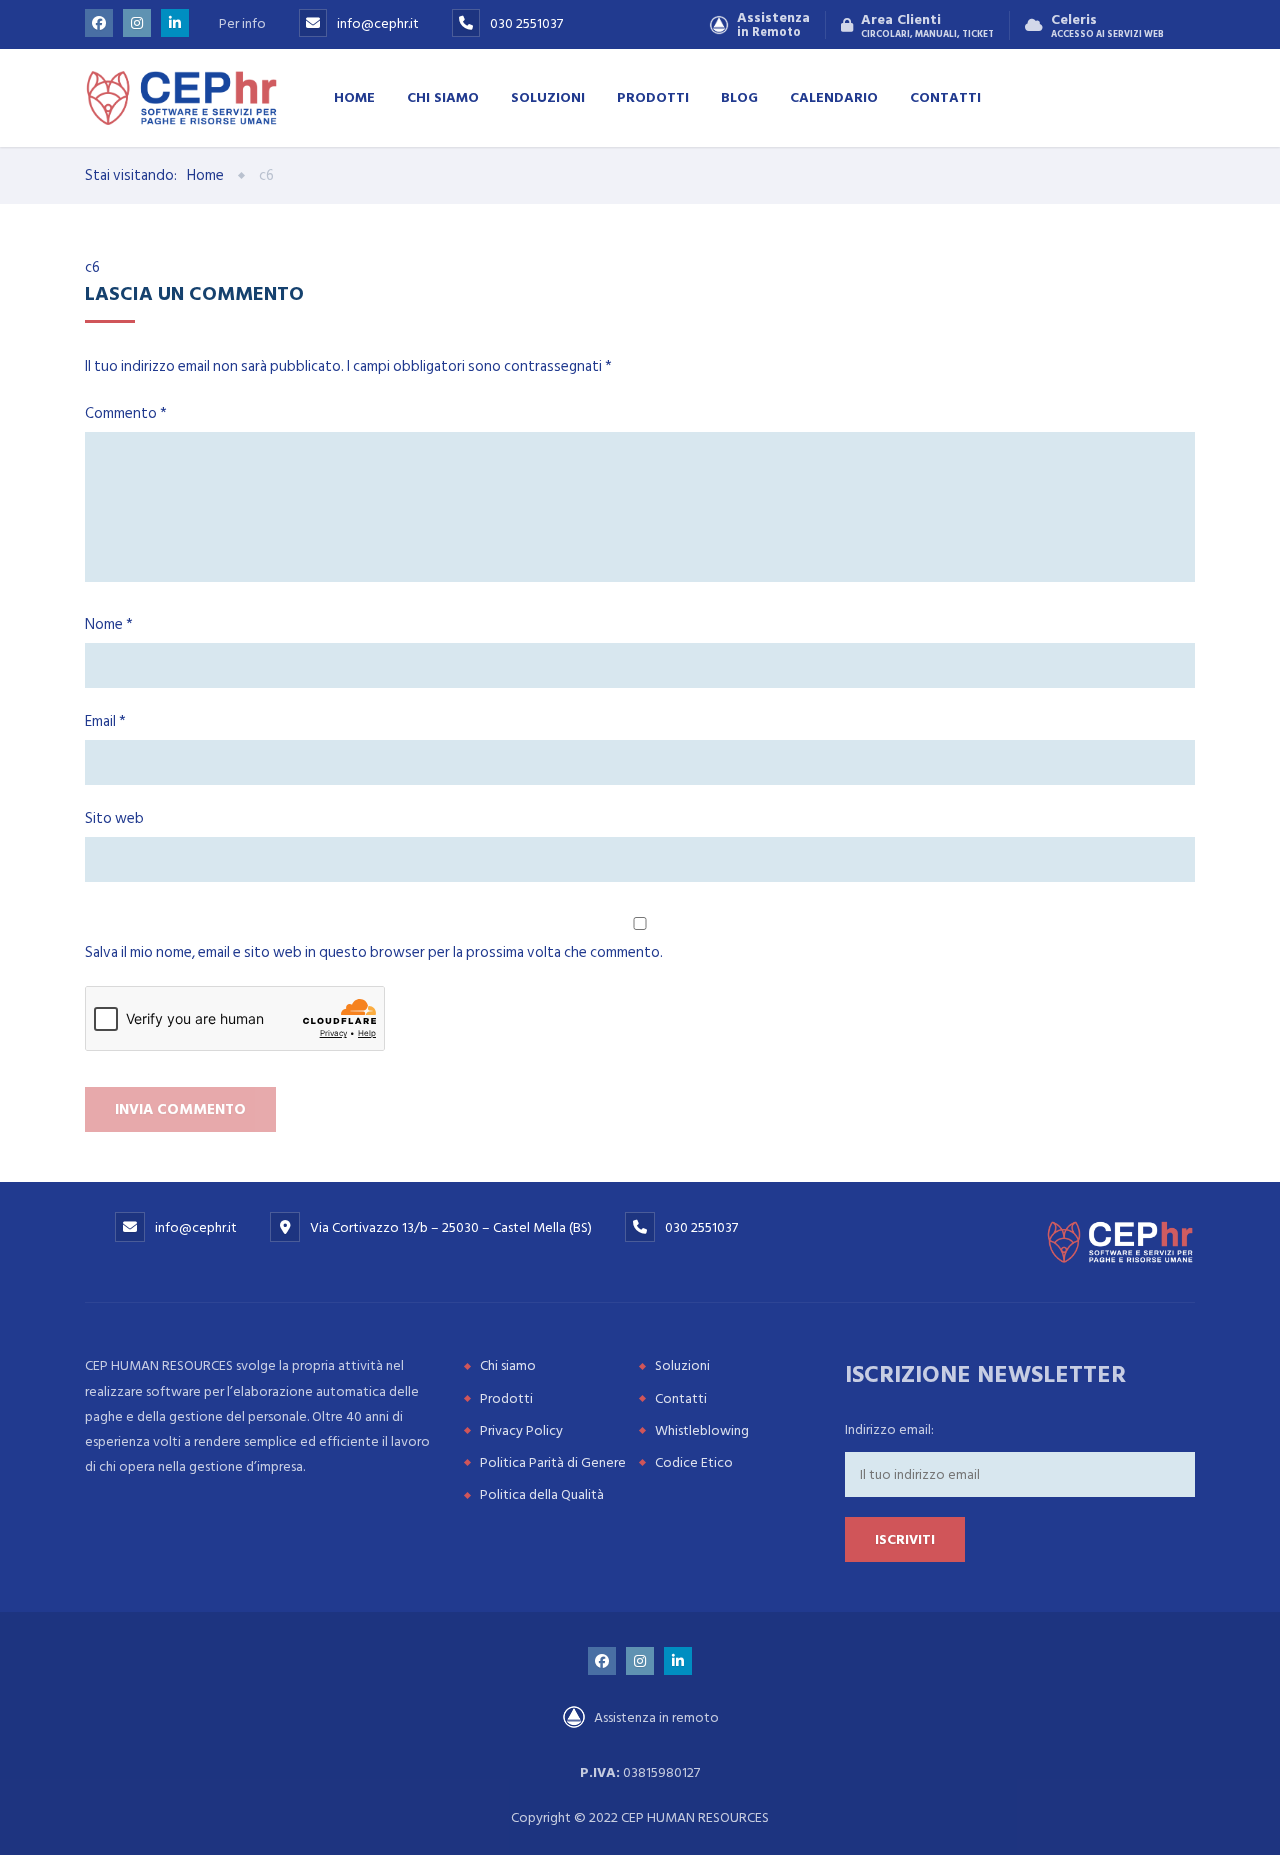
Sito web (114, 818)
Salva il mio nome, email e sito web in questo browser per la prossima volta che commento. (374, 952)
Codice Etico (694, 1462)
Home (354, 96)
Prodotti (653, 96)
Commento (126, 413)
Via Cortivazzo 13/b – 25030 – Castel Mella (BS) (451, 1227)
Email (105, 721)
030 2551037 (526, 23)
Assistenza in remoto (655, 1717)
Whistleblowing (702, 1430)
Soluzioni (548, 96)
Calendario (834, 96)
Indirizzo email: (889, 1429)
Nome (109, 624)
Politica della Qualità (542, 1494)
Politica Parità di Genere (553, 1462)
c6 (92, 267)
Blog (739, 96)
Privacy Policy (521, 1430)
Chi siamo (443, 96)
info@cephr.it (378, 23)
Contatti (945, 96)
